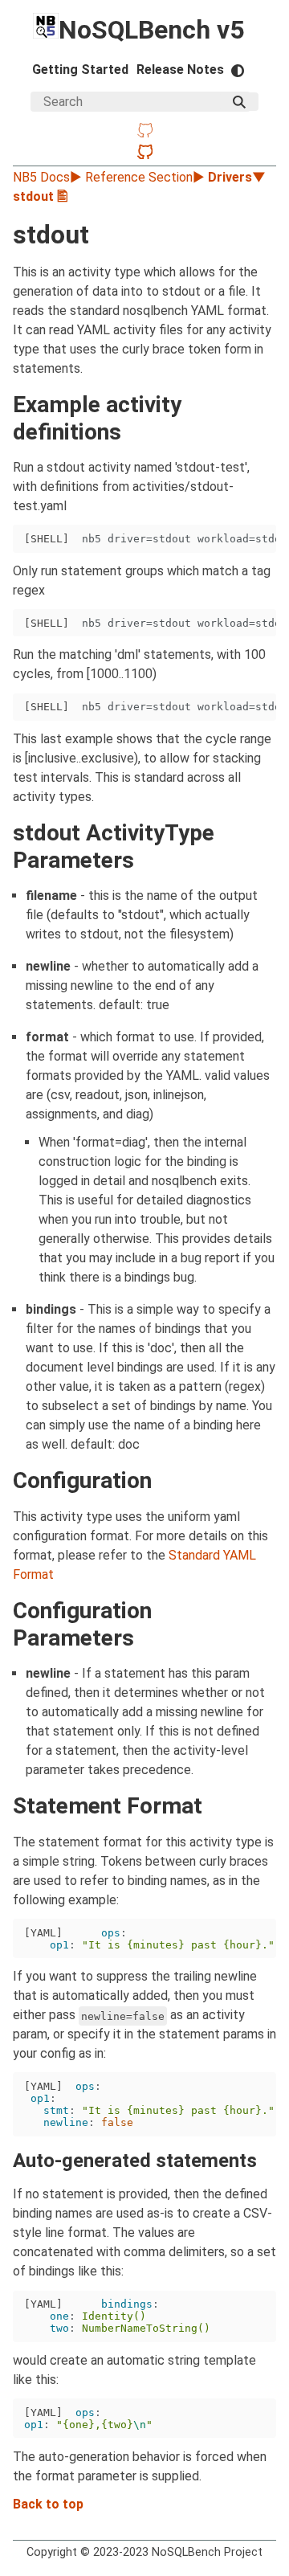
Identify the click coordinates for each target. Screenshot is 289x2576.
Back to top (48, 2504)
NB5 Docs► (49, 177)
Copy (244, 541)
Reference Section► (147, 177)
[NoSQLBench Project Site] (144, 154)
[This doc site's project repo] (144, 132)
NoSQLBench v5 (151, 30)
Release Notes (180, 70)
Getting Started (80, 70)
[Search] (239, 102)
